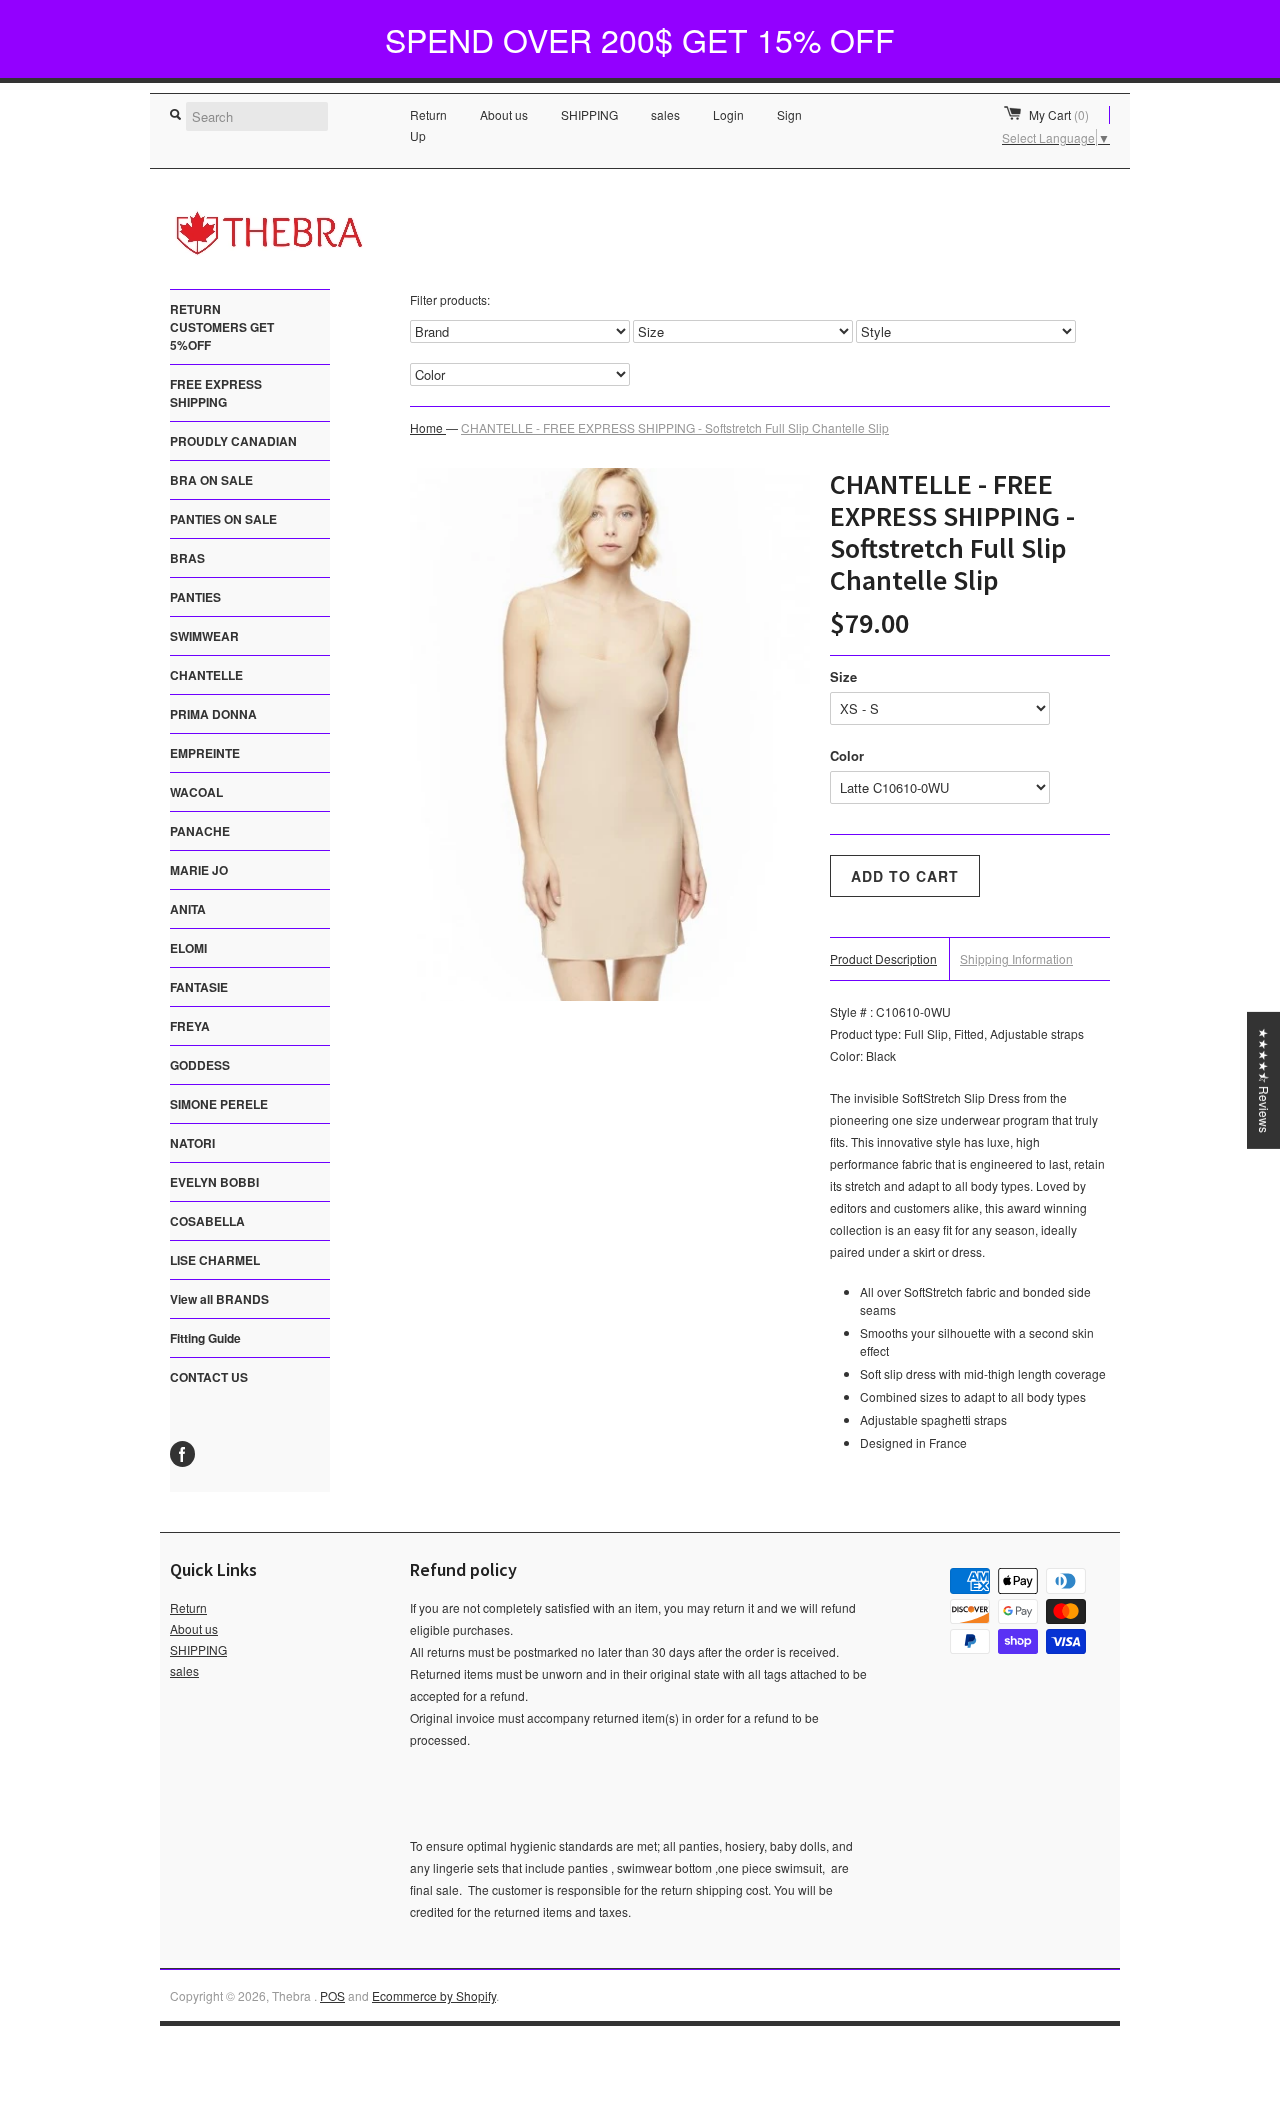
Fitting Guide (205, 1338)
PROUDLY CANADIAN (233, 441)
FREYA (190, 1026)
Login (728, 114)
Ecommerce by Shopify (434, 1995)
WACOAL (196, 792)
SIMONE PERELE (219, 1104)
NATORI (192, 1143)
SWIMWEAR (204, 636)
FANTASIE (199, 987)
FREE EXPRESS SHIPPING (216, 393)
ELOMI (188, 948)
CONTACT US (209, 1377)
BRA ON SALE (211, 480)
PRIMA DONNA (213, 714)
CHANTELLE (206, 675)
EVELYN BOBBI (214, 1182)
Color (847, 755)
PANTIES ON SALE (223, 519)
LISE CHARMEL (215, 1260)
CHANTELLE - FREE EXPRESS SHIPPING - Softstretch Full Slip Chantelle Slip (675, 427)
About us (504, 114)
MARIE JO (199, 870)
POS (332, 1995)
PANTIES (195, 597)
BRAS (187, 558)
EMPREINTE (205, 753)
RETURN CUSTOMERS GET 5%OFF (222, 327)
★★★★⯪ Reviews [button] (1264, 1079)
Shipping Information (1016, 958)
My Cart (1059, 114)
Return (428, 114)
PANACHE (200, 831)
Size (843, 676)
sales (665, 114)
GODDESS (200, 1065)
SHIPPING (589, 114)
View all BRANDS (219, 1299)
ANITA (188, 909)
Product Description (883, 958)
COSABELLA (207, 1221)
